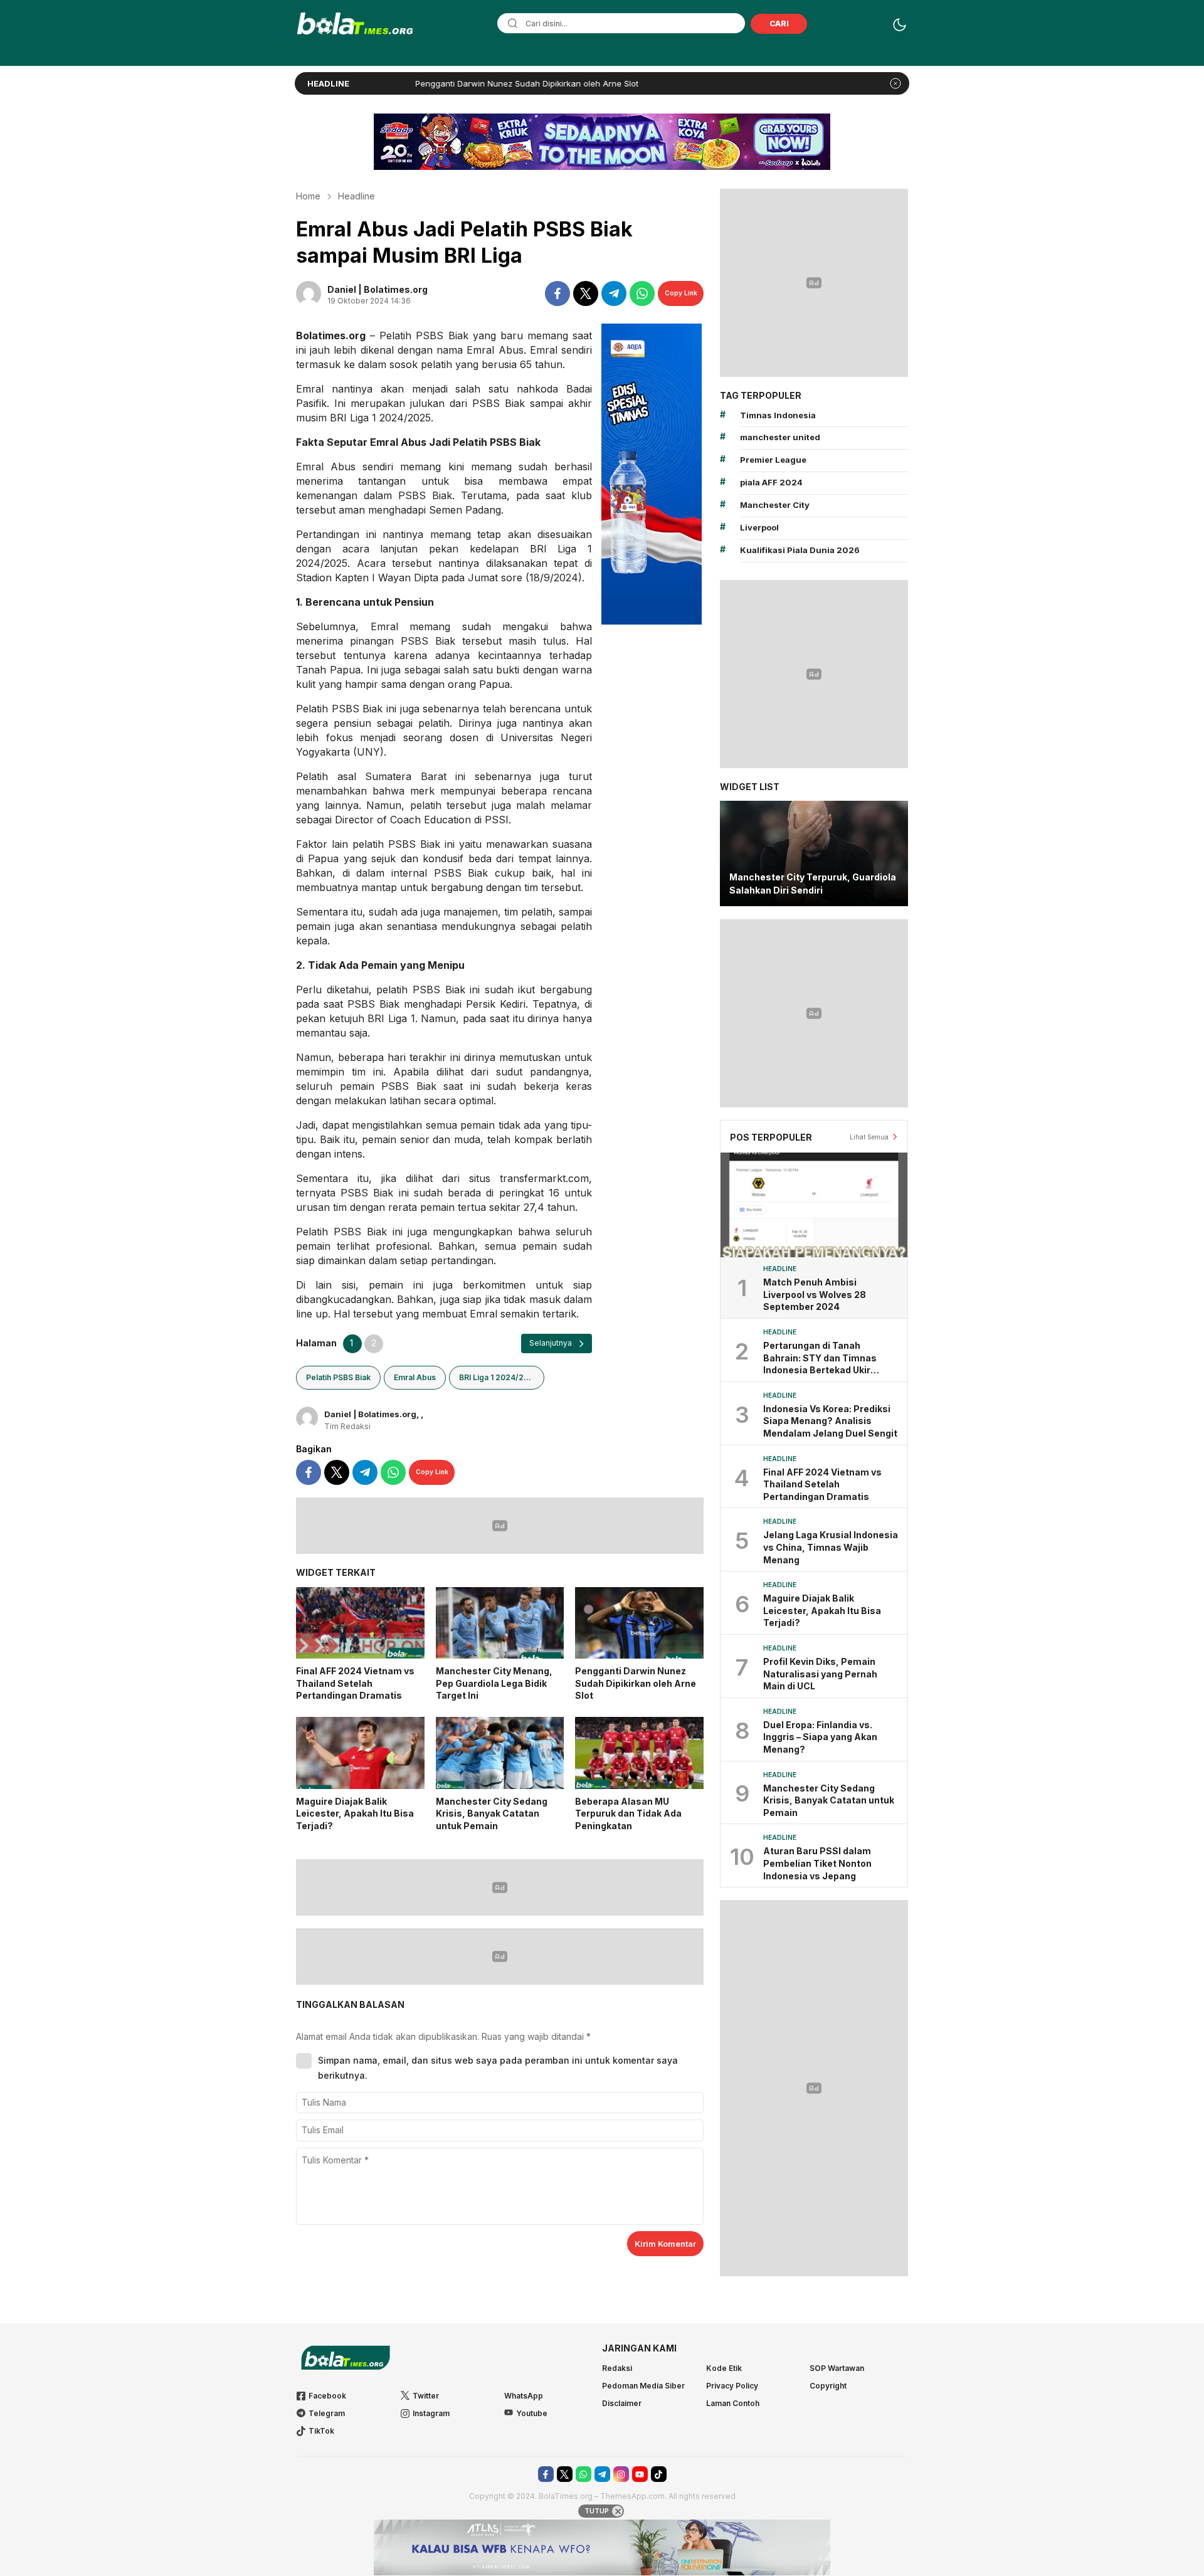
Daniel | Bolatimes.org (378, 289)
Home (308, 196)
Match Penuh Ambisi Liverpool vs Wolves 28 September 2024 (815, 1294)
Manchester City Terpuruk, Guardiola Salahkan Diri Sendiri (813, 884)
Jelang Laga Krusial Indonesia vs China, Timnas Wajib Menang (831, 1547)
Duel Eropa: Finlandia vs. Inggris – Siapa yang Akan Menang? (820, 1737)
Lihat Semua (869, 1137)
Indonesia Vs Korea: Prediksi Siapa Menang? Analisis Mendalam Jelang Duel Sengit (830, 1421)
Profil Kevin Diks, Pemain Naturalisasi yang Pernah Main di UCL (820, 1674)
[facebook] (557, 293)
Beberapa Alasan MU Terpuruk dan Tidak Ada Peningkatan (628, 1813)
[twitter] (586, 293)
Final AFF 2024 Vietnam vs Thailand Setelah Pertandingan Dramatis (355, 1683)
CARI (779, 24)
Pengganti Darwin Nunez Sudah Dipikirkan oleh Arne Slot (437, 83)
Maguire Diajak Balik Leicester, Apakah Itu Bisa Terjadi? (355, 1813)
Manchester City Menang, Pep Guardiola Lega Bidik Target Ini (494, 1683)
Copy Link (681, 293)
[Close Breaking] (895, 83)
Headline (356, 196)
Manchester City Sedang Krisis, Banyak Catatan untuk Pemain (492, 1813)
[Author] (309, 293)
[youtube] (640, 2474)
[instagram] (621, 2474)
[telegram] (614, 293)
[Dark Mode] (900, 25)
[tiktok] (659, 2474)
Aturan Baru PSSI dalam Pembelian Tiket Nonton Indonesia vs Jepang (817, 1863)
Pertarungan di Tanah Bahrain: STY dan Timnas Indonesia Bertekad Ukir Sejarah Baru (820, 1358)
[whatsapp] (642, 293)
